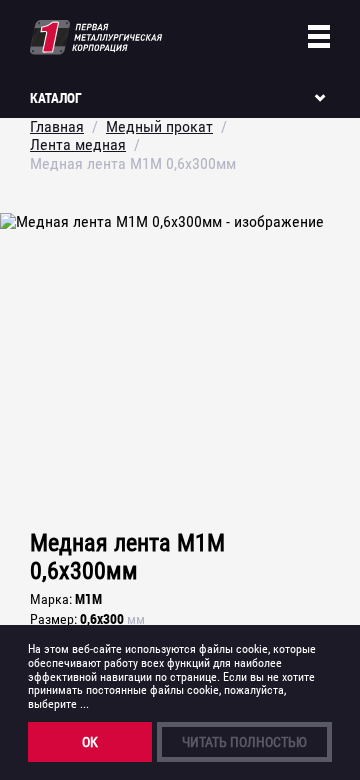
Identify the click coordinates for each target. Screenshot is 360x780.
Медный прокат (159, 126)
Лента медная (78, 144)
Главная (57, 126)
